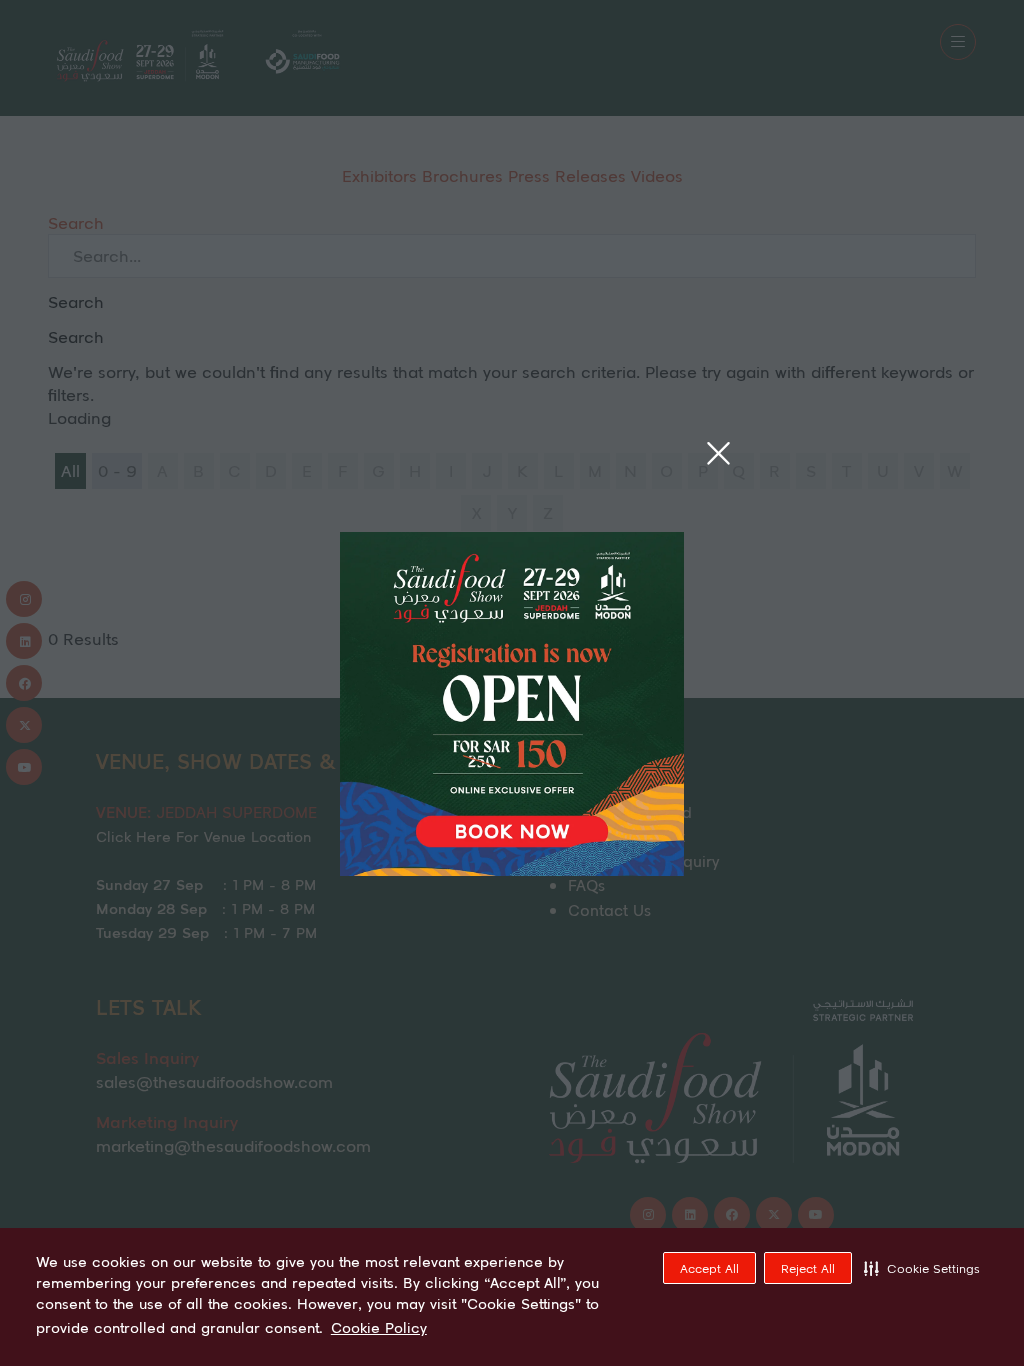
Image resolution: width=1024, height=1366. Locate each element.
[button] (922, 1268)
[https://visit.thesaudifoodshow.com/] (512, 869)
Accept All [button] (709, 1268)
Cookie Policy (379, 1328)
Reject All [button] (808, 1268)
